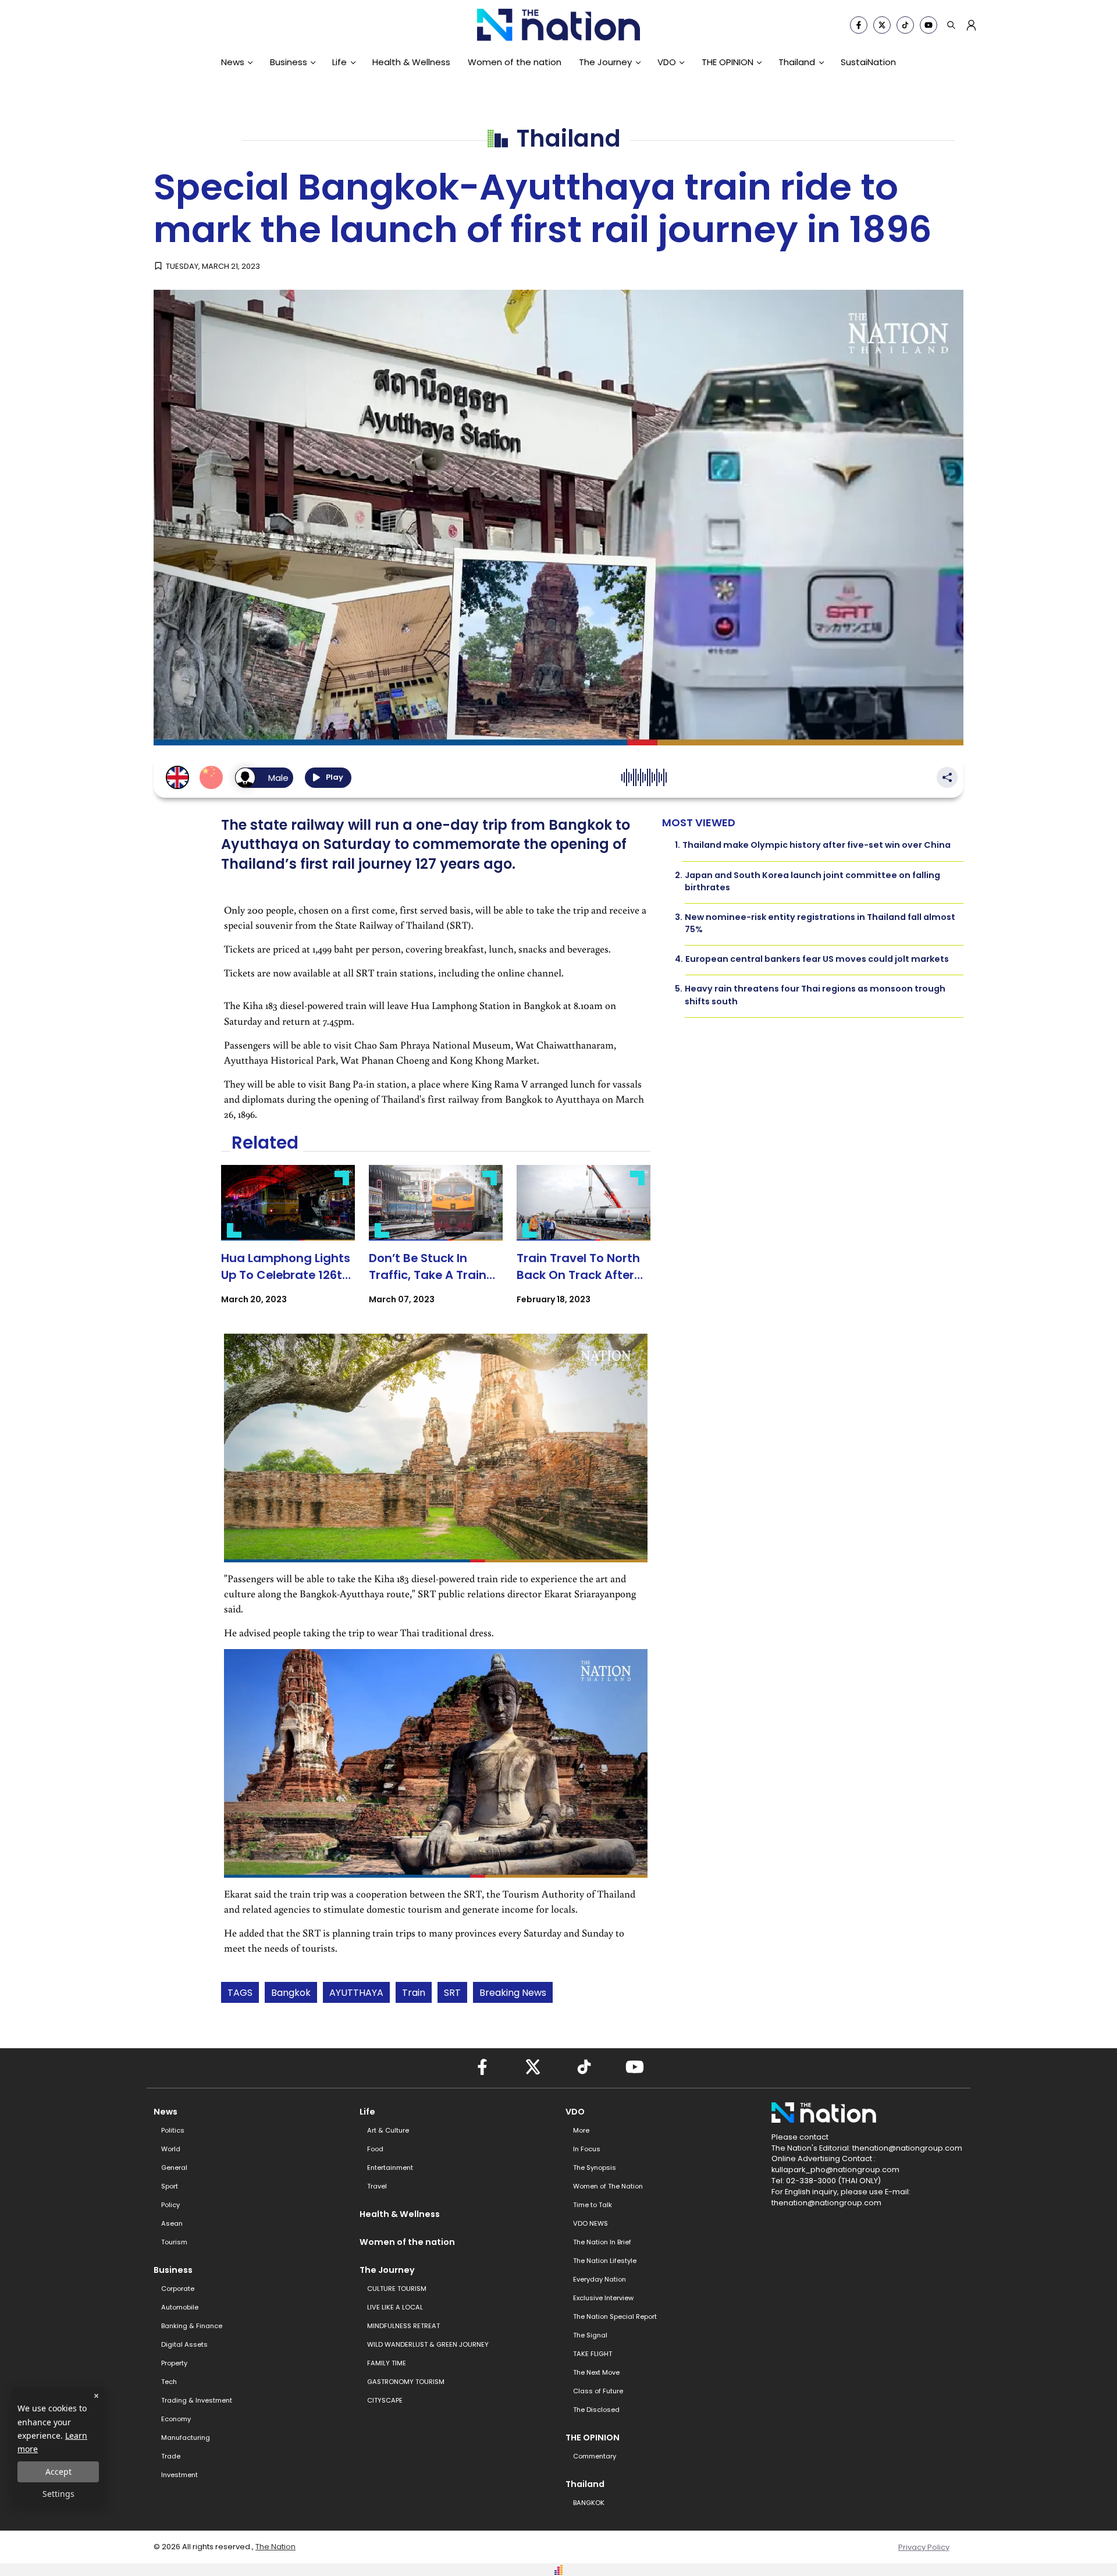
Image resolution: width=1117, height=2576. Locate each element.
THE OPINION (728, 62)
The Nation (275, 2547)
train (414, 1993)
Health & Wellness (411, 62)
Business (289, 62)
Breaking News (513, 1993)
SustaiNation (868, 62)
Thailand (797, 62)
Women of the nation (515, 62)
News (233, 62)
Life (339, 62)
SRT (452, 1993)
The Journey (605, 62)
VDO (667, 62)
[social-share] (859, 25)
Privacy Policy (924, 2547)
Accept (58, 2472)
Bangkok (291, 1993)
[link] (288, 1245)
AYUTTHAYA (356, 1993)
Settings (58, 2494)
